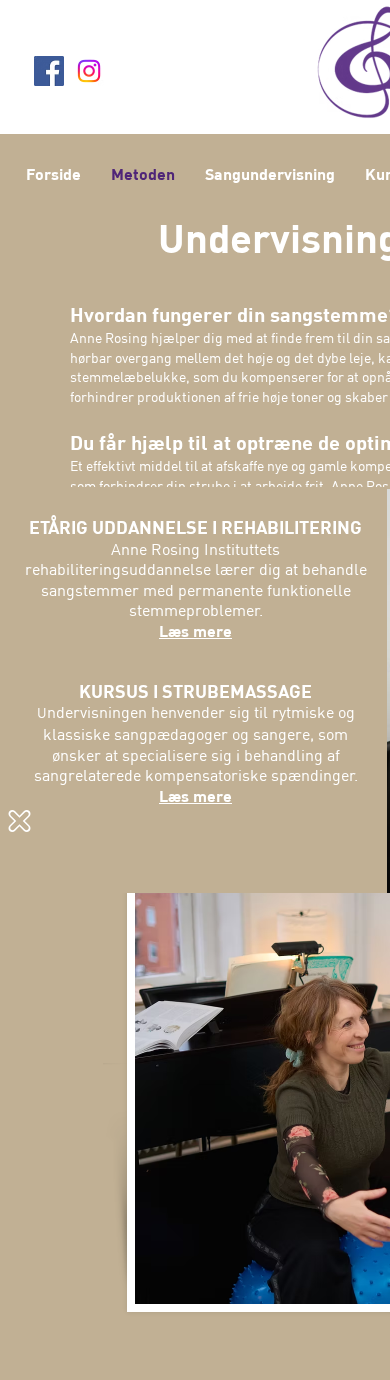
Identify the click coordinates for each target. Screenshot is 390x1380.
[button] (19, 821)
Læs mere (195, 630)
